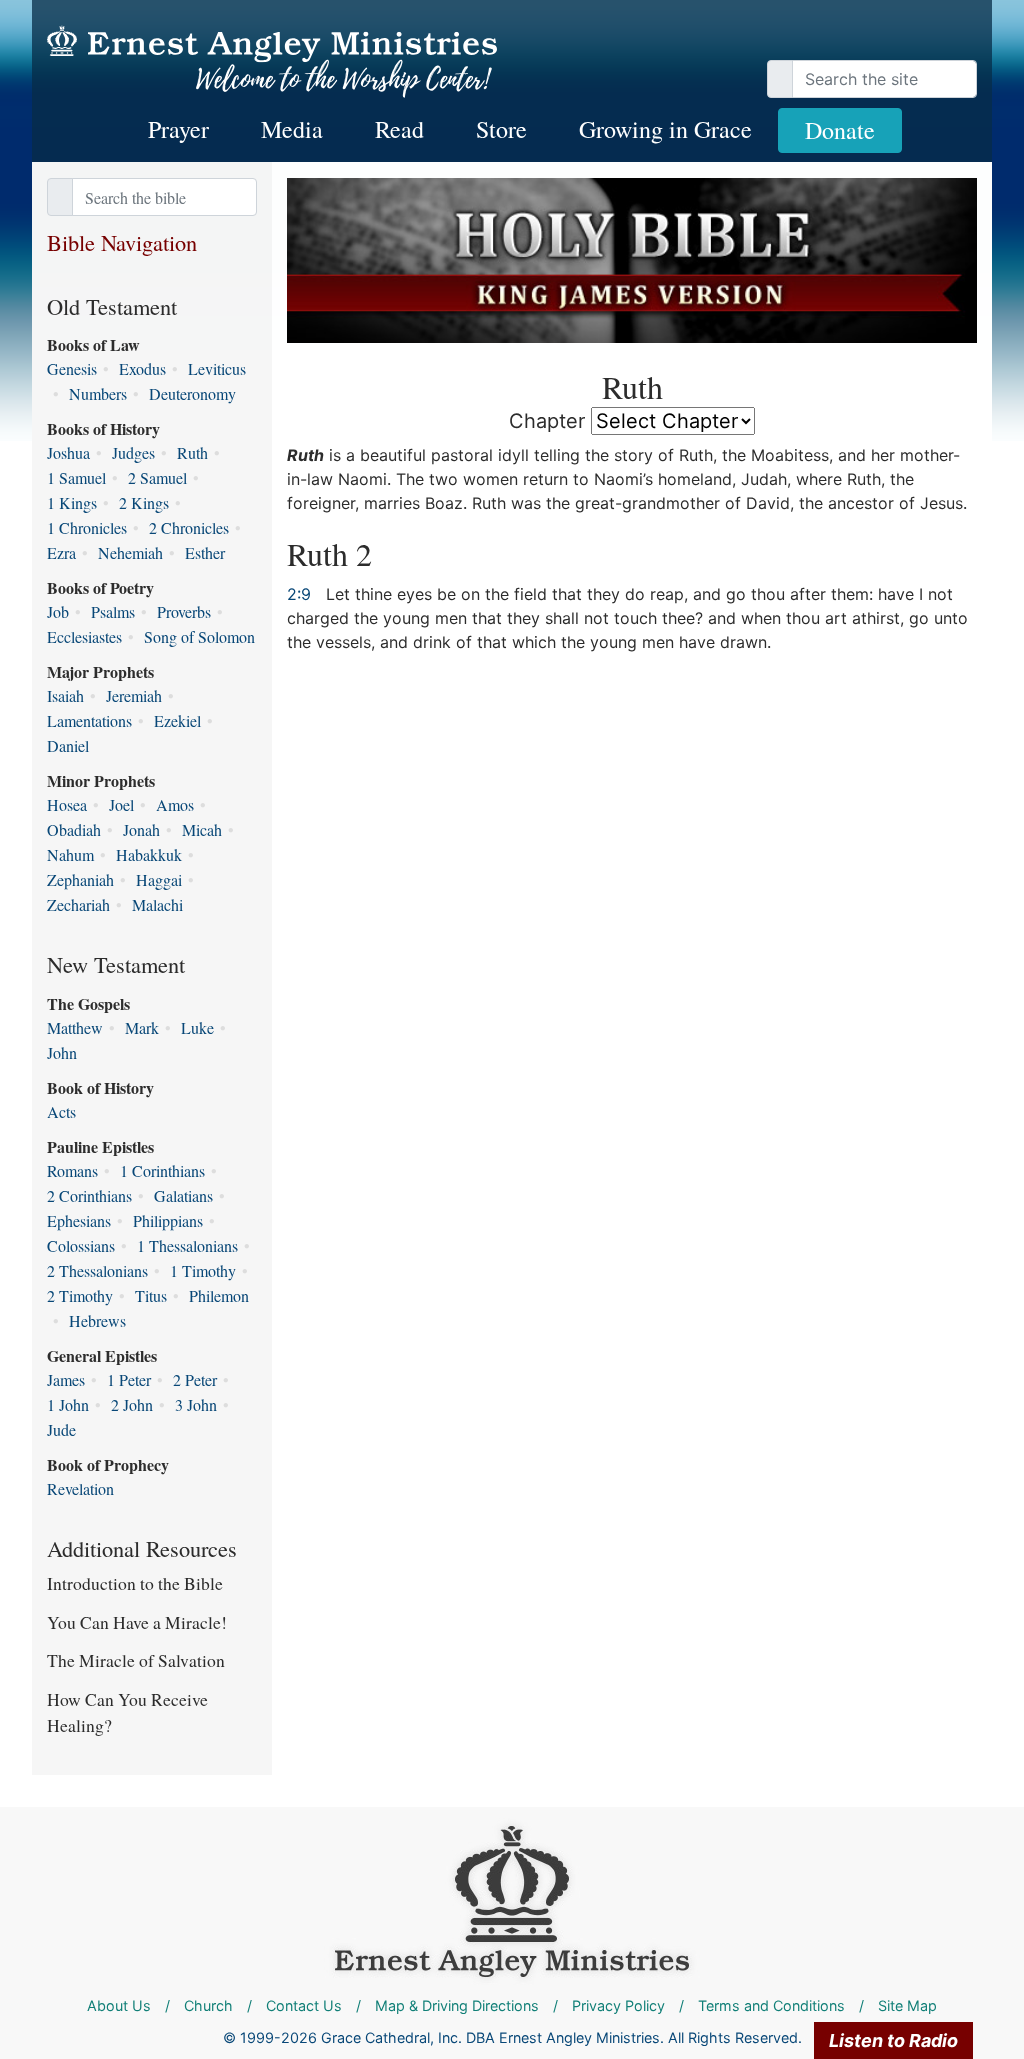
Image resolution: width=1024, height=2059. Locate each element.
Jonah (141, 829)
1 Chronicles (87, 527)
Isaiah (65, 695)
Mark (142, 1027)
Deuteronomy (192, 393)
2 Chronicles (189, 527)
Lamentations (89, 720)
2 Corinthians (89, 1195)
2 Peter (195, 1379)
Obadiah (74, 829)
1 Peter (129, 1379)
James (66, 1379)
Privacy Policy (618, 2005)
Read (399, 129)
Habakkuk (149, 854)
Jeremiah (134, 695)
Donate (840, 130)
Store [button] (501, 129)
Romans (72, 1170)
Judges (133, 452)
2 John (132, 1404)
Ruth (192, 452)
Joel (121, 804)
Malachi (157, 904)
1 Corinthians (162, 1170)
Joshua (68, 452)
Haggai (159, 879)
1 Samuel (76, 477)
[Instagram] (952, 40)
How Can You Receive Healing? (127, 1712)
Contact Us (304, 2005)
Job (58, 611)
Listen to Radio (893, 2040)
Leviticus (217, 368)
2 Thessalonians (97, 1270)
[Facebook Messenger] (962, 40)
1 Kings (72, 502)
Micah (202, 829)
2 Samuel (157, 477)
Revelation (80, 1488)
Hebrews (97, 1320)
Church (208, 2005)
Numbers (98, 393)
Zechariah (78, 904)
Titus (151, 1295)
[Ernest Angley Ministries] (512, 1900)
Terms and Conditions (771, 2005)
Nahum (70, 854)
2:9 (299, 594)
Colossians (81, 1245)
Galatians (183, 1195)
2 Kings (144, 502)
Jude (61, 1429)
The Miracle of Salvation (136, 1660)
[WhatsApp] (972, 40)
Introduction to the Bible (135, 1583)
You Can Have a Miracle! (137, 1622)
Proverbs (184, 611)
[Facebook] (932, 40)
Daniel (68, 745)
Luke (197, 1027)
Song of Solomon (199, 636)
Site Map (907, 2005)
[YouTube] (942, 40)
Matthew (75, 1027)
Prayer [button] (178, 129)
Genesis (72, 368)
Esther (205, 552)
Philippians (168, 1220)
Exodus (142, 368)
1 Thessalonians (187, 1245)
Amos (175, 804)
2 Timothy (80, 1295)
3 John (196, 1404)
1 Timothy (203, 1270)
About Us (119, 2005)
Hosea (67, 804)
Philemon (219, 1295)
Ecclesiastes (84, 636)
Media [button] (292, 129)
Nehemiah (130, 552)
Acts (61, 1111)
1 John (68, 1404)
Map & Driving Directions (457, 2005)
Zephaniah (80, 879)
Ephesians (79, 1220)
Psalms (113, 611)
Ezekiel (177, 720)
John (62, 1052)
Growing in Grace (665, 129)
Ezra (61, 552)
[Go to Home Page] (272, 62)
